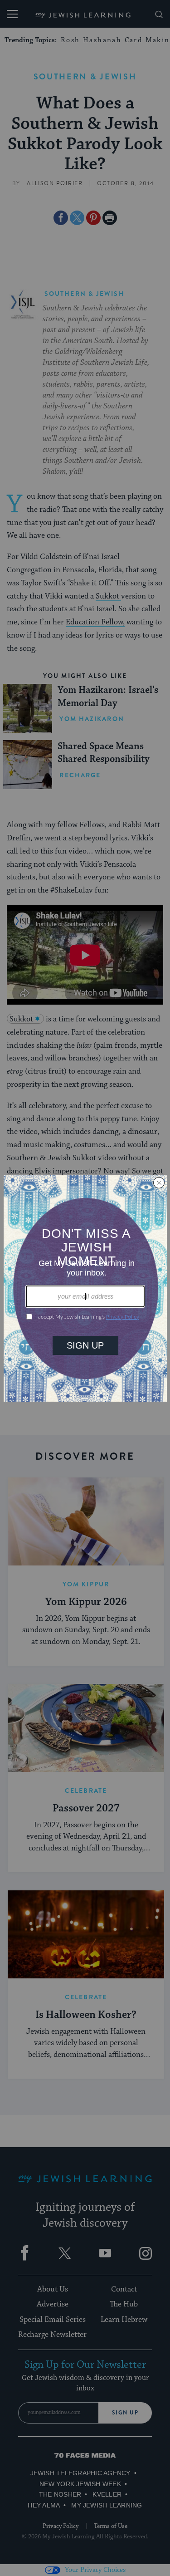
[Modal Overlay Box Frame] (85, 1288)
